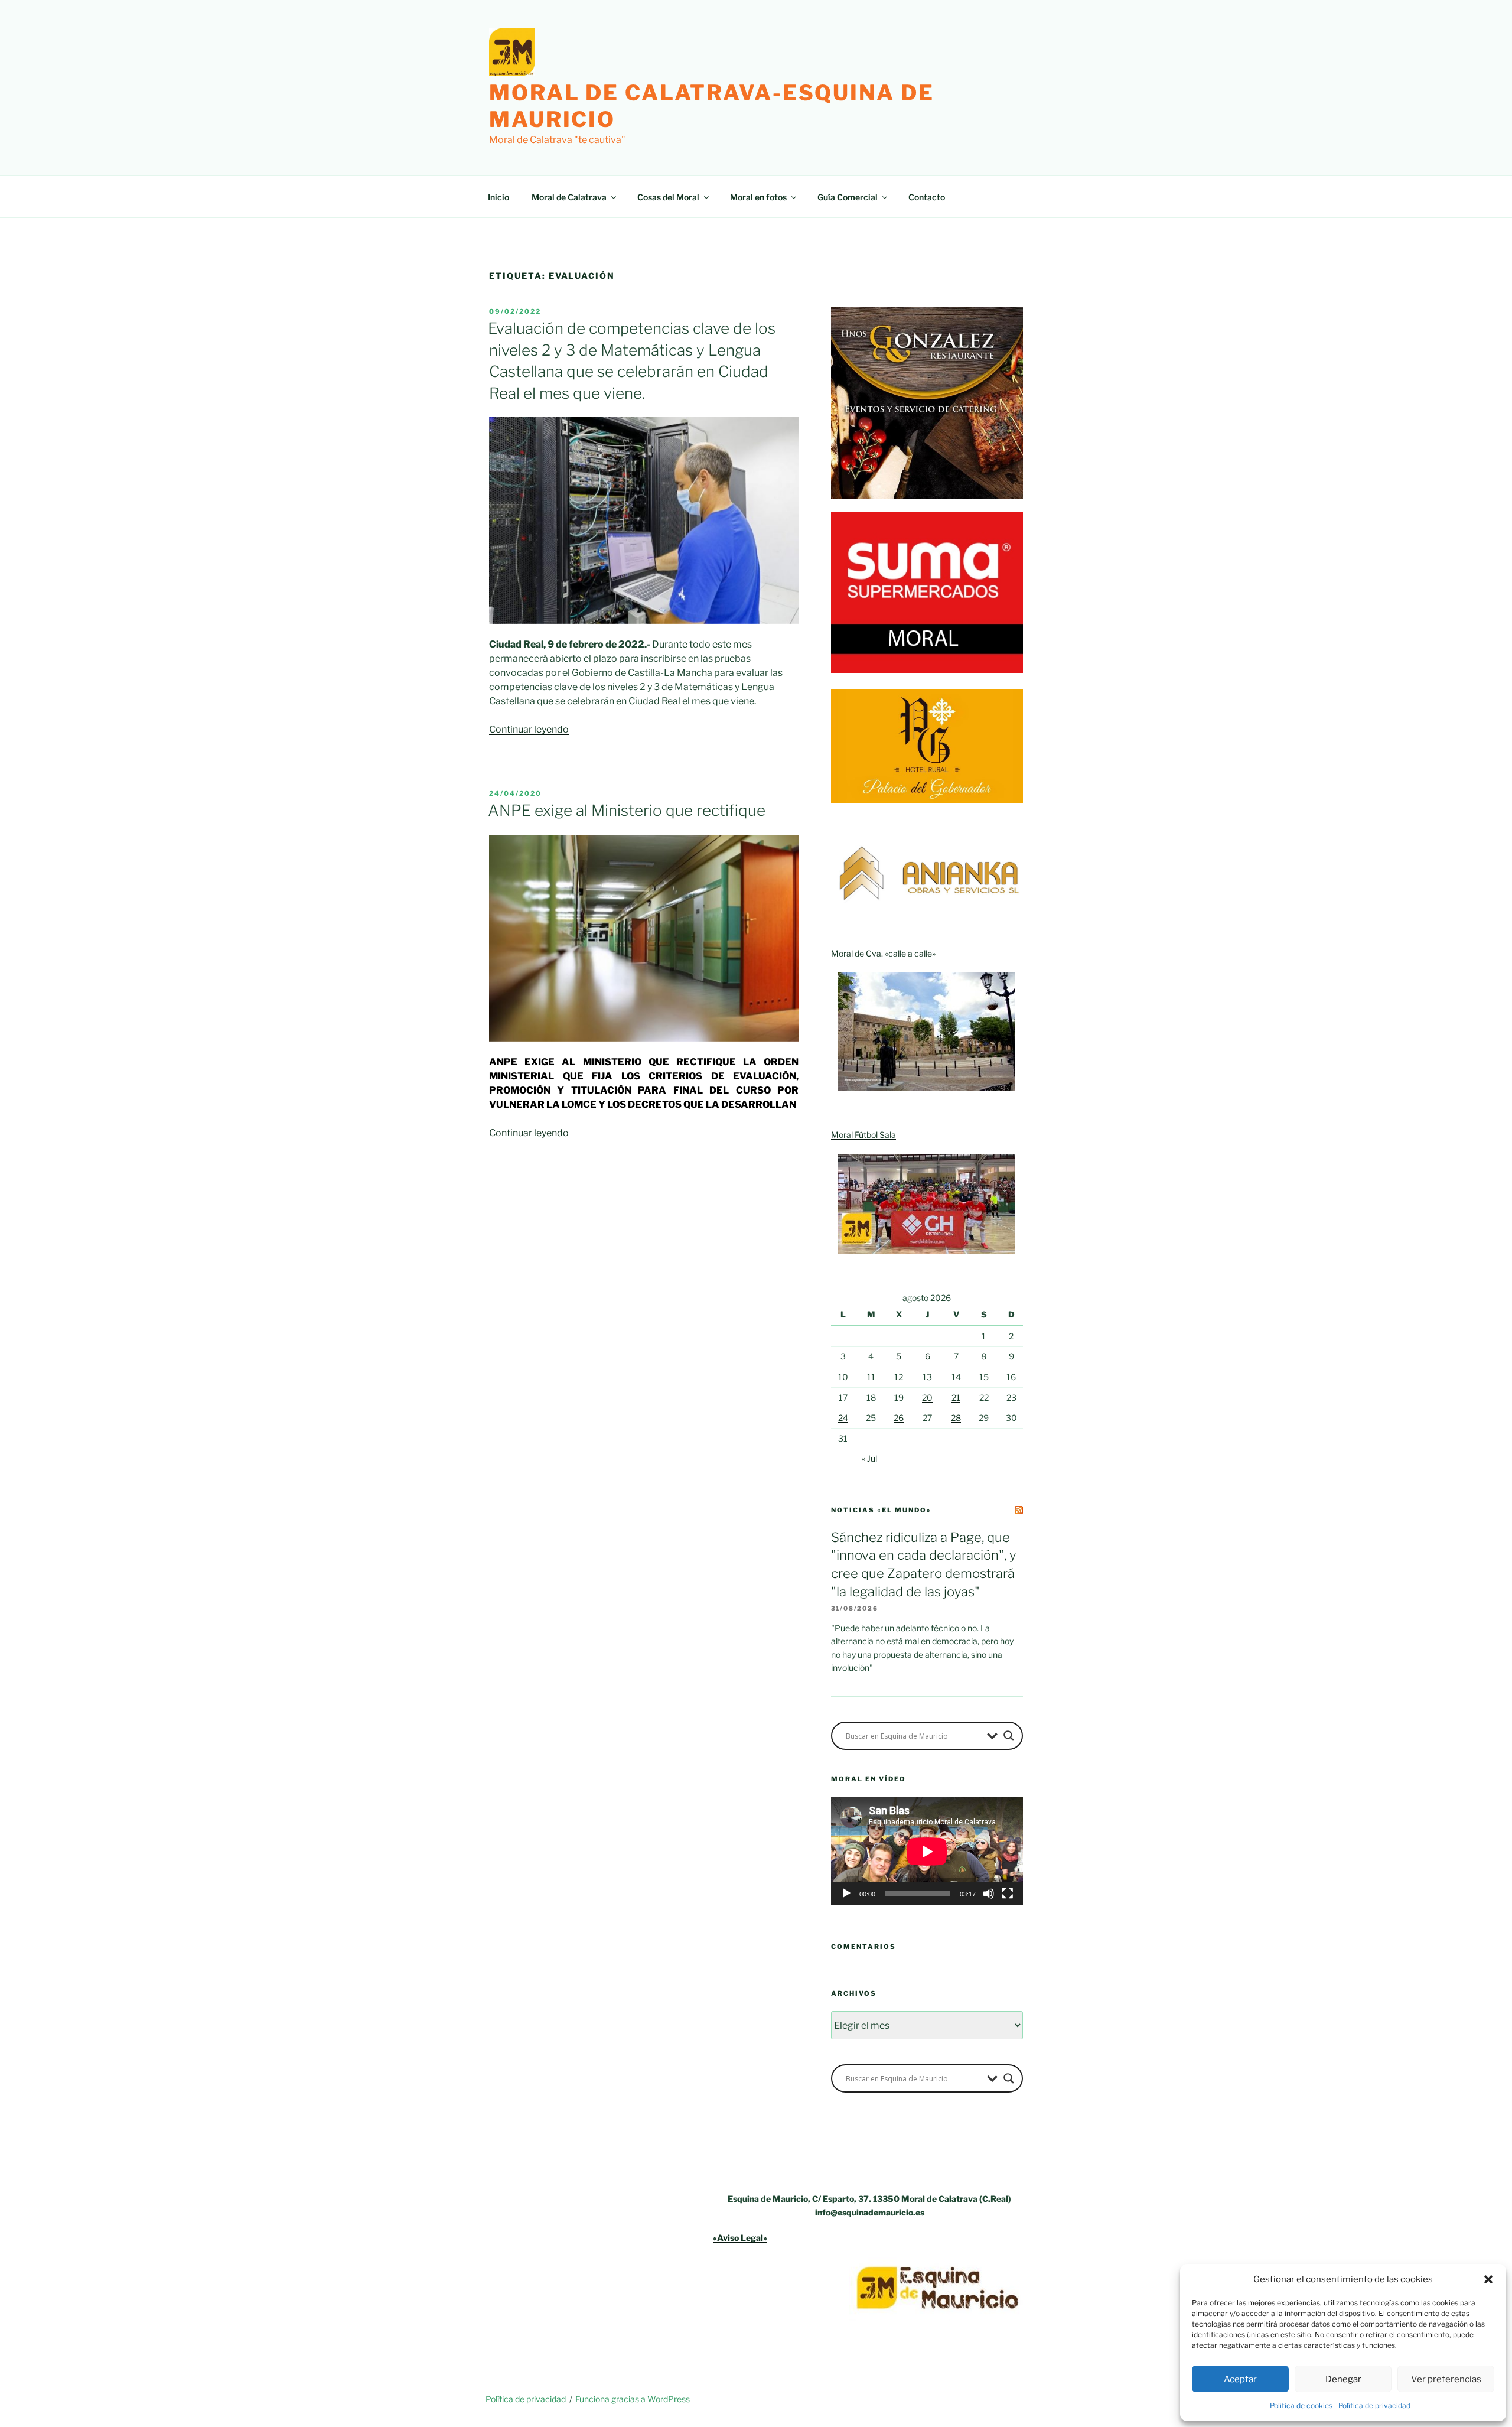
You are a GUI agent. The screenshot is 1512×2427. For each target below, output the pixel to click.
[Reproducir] (846, 1894)
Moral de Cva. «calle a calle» (883, 953)
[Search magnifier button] (1009, 1736)
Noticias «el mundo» (881, 1510)
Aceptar (1240, 2379)
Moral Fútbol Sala (863, 1135)
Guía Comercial (848, 197)
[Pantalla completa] (1008, 1894)
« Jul (869, 1458)
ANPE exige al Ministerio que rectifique (627, 810)
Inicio (498, 197)
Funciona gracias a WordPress (633, 2399)
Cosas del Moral (668, 197)
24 (843, 1418)
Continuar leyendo (529, 729)
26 (899, 1418)
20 (927, 1398)
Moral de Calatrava (569, 197)
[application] (927, 1851)
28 (956, 1418)
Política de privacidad (1374, 2405)
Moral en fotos (758, 197)
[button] (1488, 2279)
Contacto (927, 197)
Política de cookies (1301, 2405)
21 (956, 1398)
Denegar (1343, 2379)
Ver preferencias (1446, 2379)
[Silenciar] (989, 1894)
